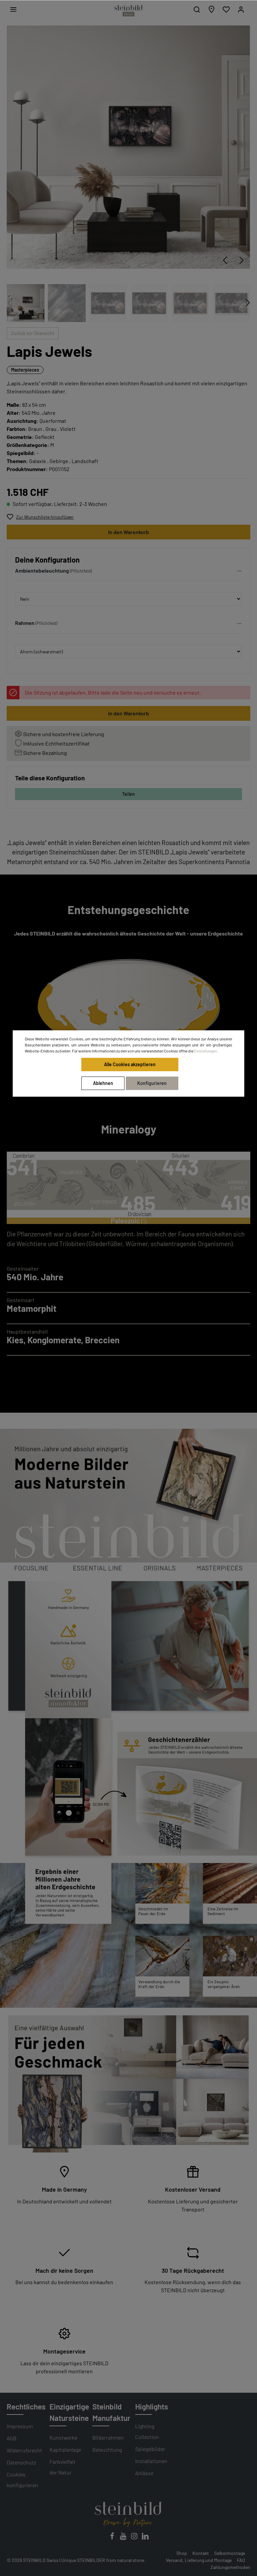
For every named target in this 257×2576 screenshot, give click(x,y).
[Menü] (13, 9)
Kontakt (201, 2553)
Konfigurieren (152, 1083)
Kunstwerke (63, 2437)
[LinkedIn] (145, 2538)
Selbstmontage (230, 2553)
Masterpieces (25, 370)
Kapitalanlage (65, 2450)
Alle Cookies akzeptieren (130, 1064)
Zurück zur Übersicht (33, 333)
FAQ (241, 2560)
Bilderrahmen (108, 2437)
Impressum (20, 2426)
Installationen (151, 2461)
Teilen (128, 794)
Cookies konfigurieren (22, 2480)
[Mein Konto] (241, 9)
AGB (12, 2438)
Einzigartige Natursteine (69, 2412)
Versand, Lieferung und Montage (199, 2560)
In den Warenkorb (128, 532)
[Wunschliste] (226, 9)
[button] (128, 572)
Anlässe (144, 2473)
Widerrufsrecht (24, 2450)
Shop (182, 2553)
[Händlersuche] (211, 9)
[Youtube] (124, 2538)
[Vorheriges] (225, 260)
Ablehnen (103, 1083)
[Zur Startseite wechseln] (128, 11)
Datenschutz (21, 2462)
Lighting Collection (147, 2431)
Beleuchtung (107, 2450)
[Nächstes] (242, 260)
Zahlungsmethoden (230, 2567)
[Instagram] (135, 2538)
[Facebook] (113, 2538)
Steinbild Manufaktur (111, 2412)
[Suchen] (197, 9)
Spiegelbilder (150, 2449)
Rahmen (25, 623)
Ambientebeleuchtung (42, 570)
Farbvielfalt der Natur (63, 2467)
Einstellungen (205, 1051)
